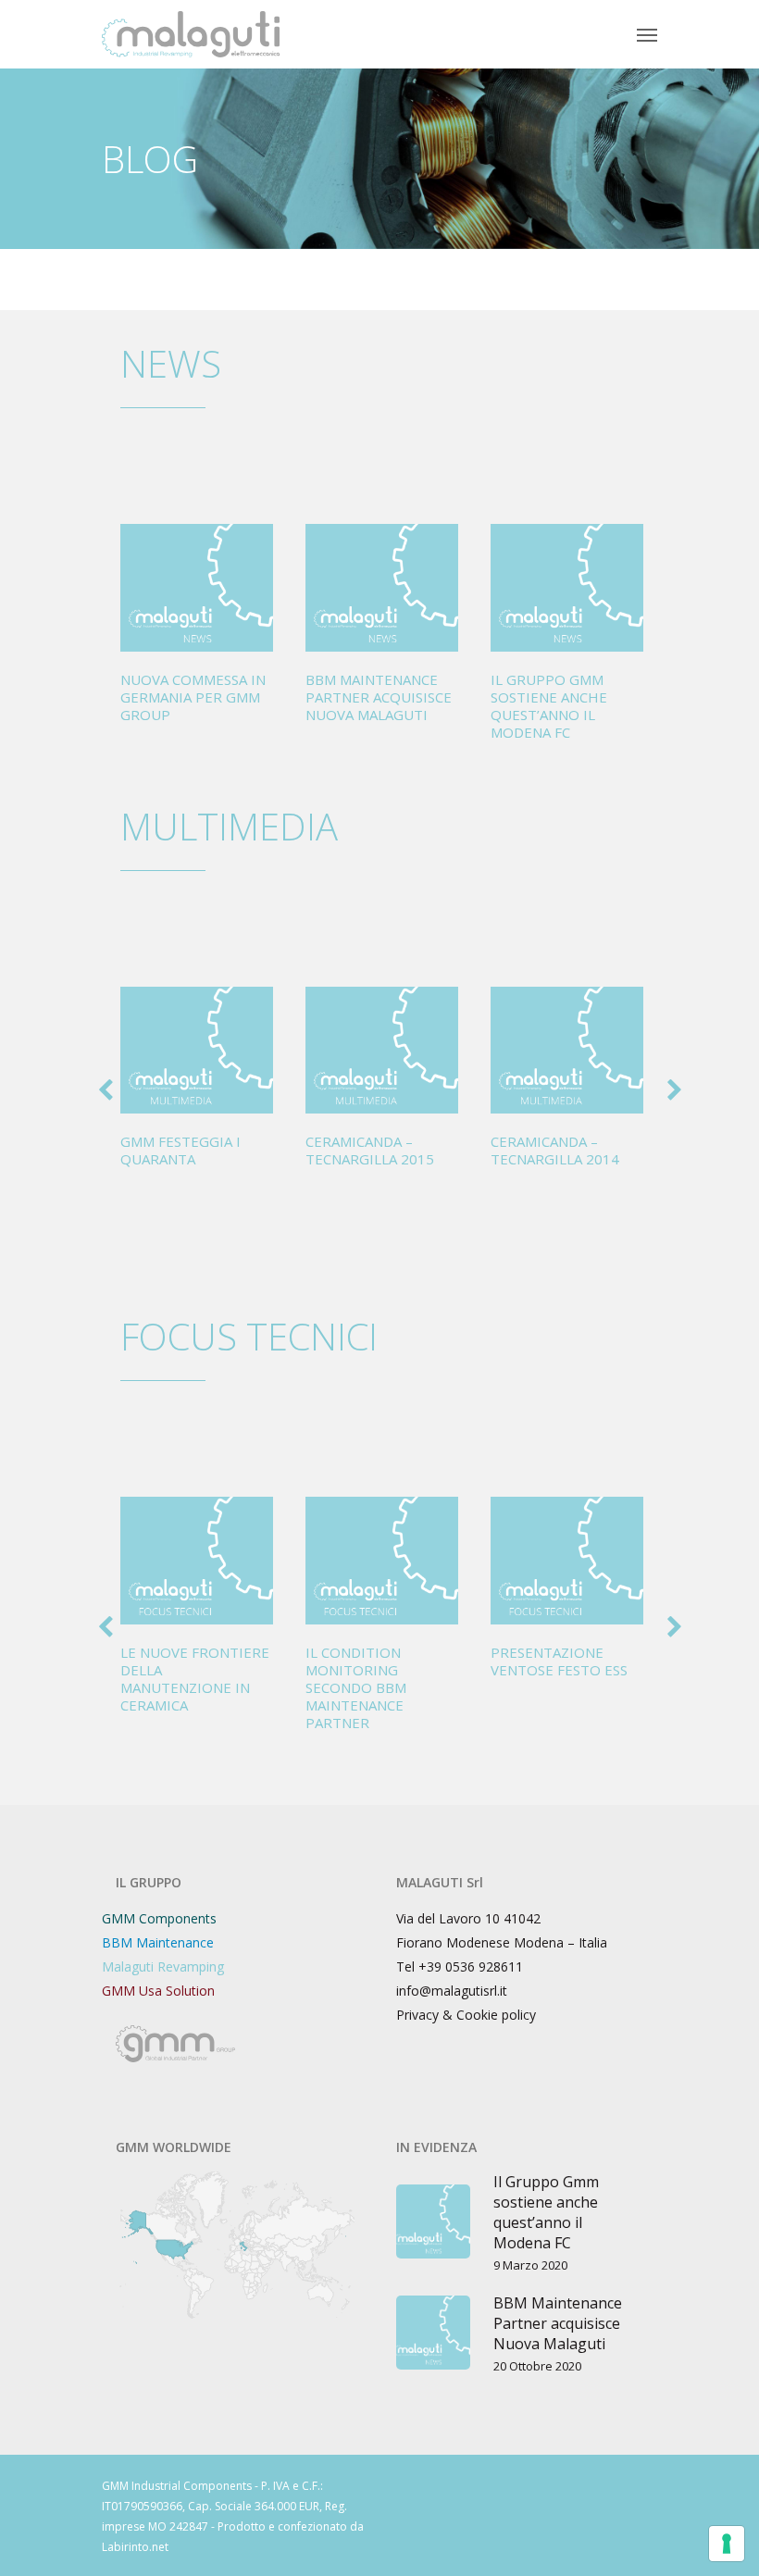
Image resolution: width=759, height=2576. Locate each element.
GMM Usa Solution (158, 1991)
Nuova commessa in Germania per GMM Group (193, 697)
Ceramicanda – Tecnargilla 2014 (555, 1150)
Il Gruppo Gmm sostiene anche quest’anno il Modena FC (549, 706)
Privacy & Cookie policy (466, 2015)
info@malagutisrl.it (452, 1991)
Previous (97, 1095)
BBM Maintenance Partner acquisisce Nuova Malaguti (379, 697)
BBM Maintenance (158, 1942)
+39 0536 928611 (471, 1966)
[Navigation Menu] (647, 34)
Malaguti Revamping (163, 1966)
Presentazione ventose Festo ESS (559, 1661)
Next (666, 1095)
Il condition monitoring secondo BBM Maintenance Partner (356, 1687)
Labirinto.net (135, 2547)
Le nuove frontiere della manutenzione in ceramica (195, 1679)
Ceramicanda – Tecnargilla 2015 (370, 1150)
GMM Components (159, 1918)
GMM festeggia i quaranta (180, 1150)
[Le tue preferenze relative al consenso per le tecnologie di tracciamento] (727, 2544)
